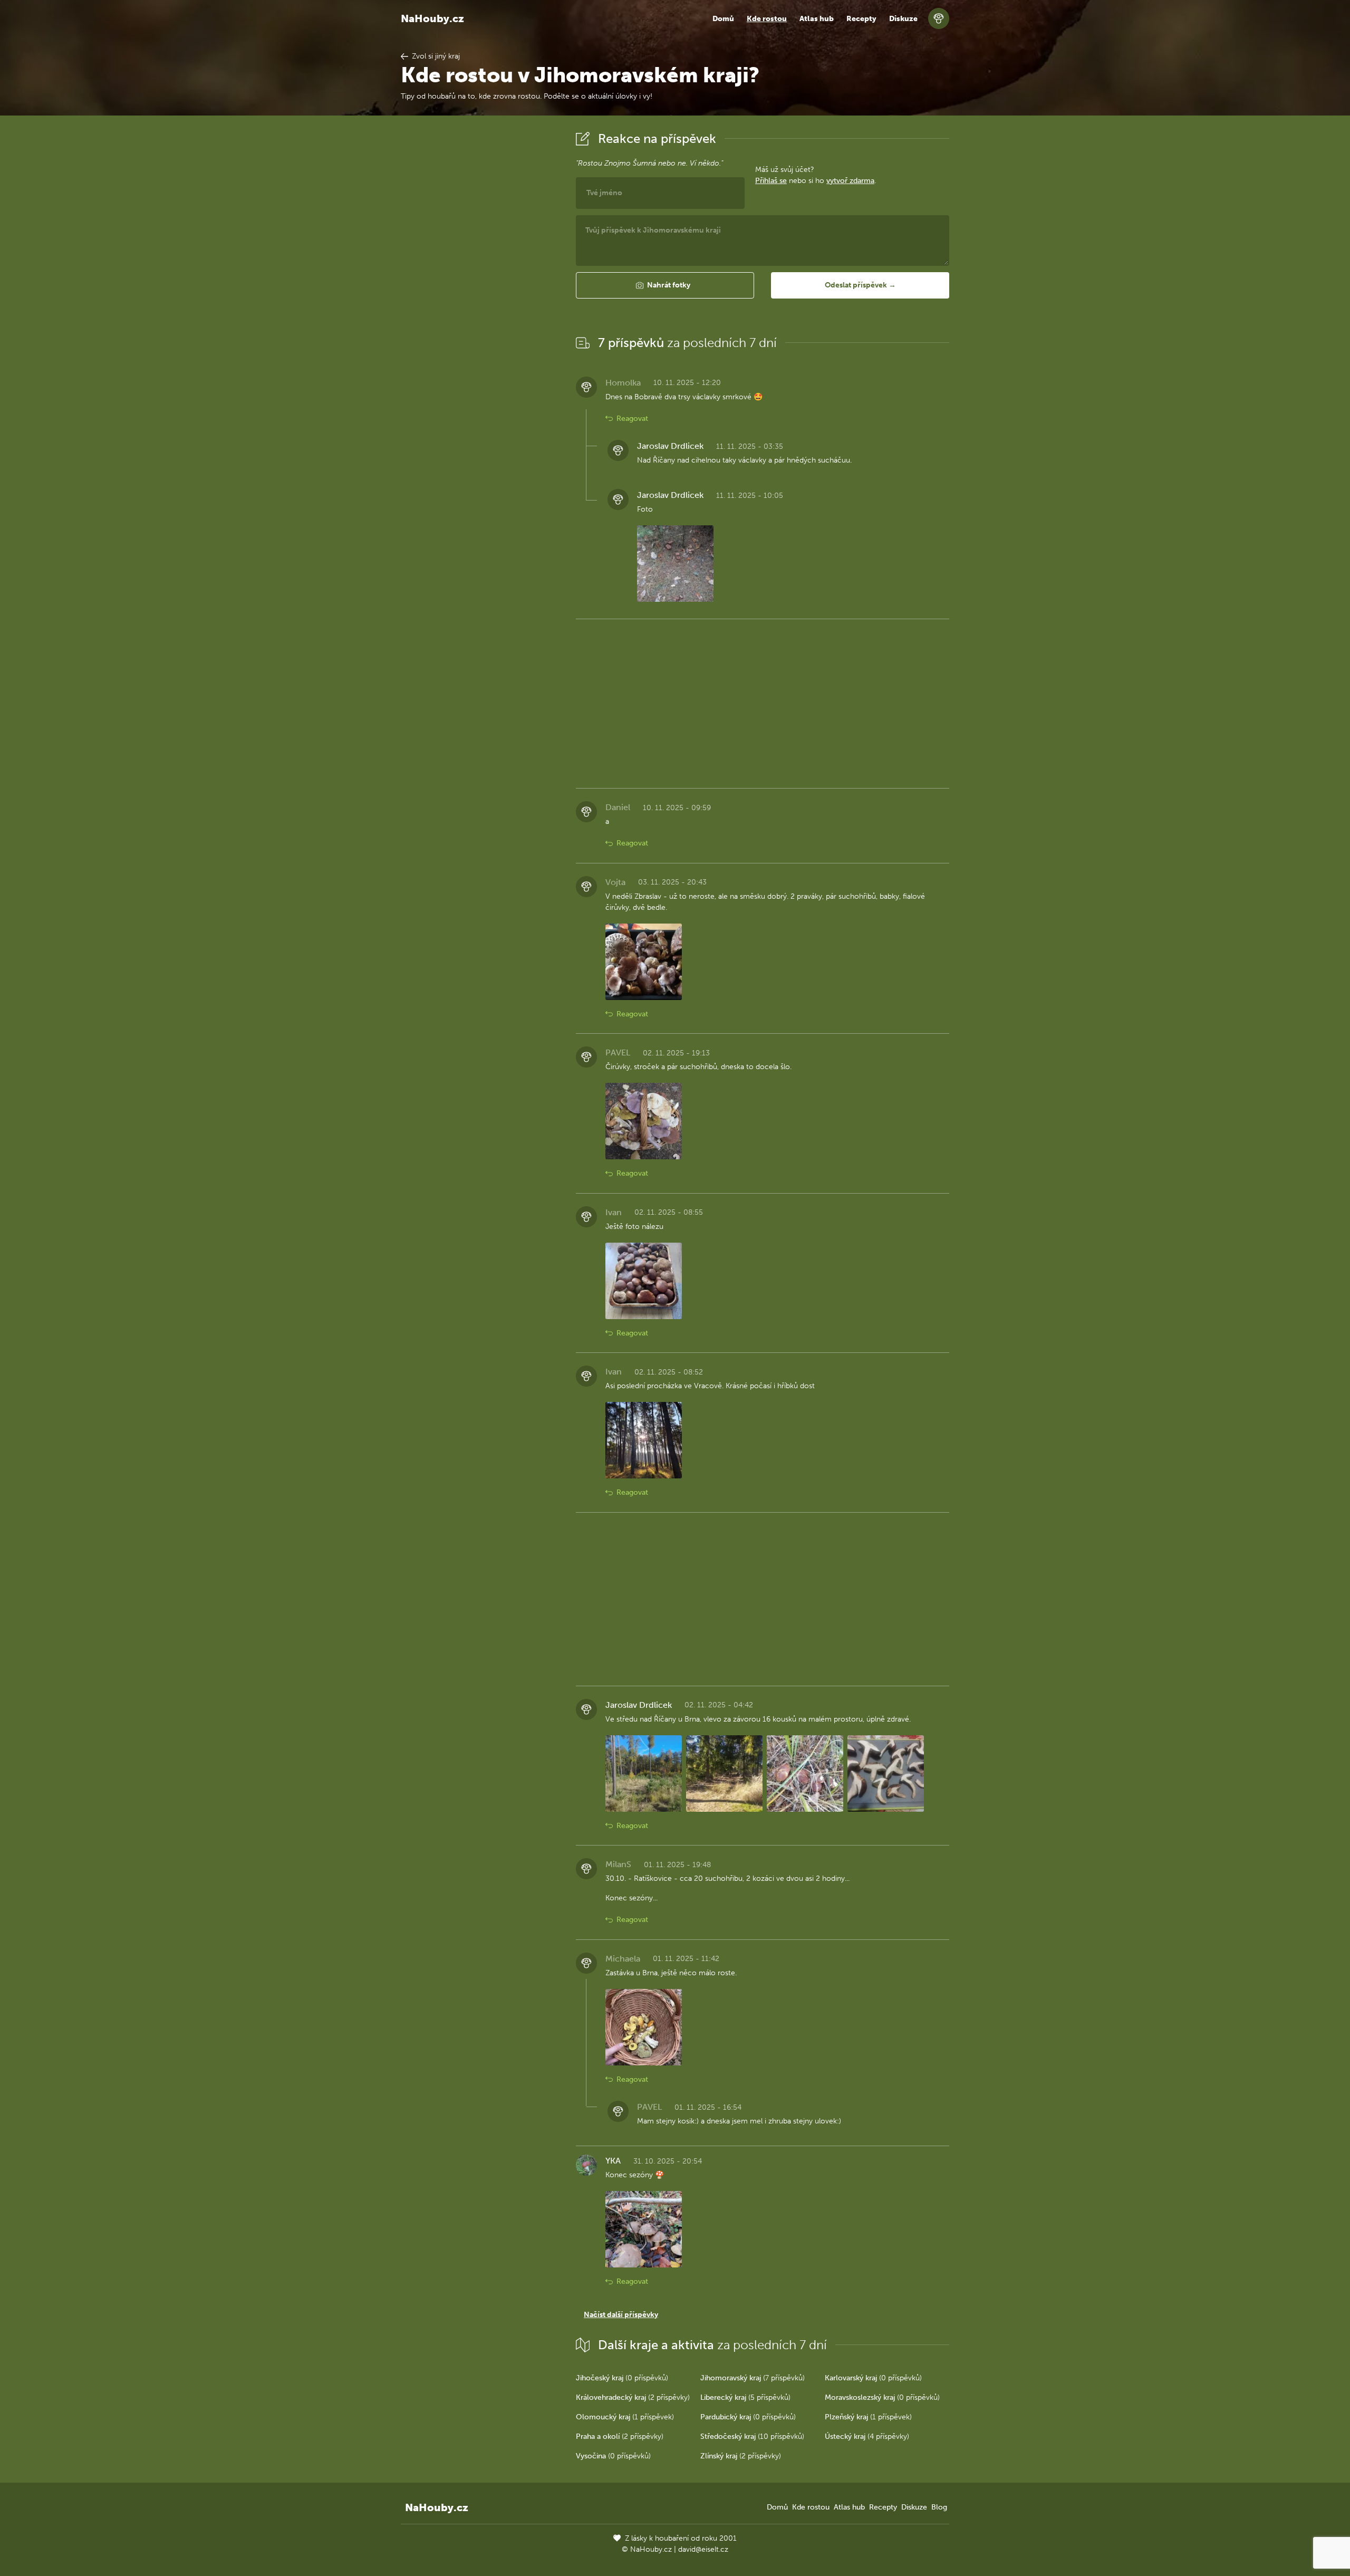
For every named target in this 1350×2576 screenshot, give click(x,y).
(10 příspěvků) (752, 2436)
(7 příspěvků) (753, 2378)
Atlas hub (817, 19)
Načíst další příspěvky (621, 2315)
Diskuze (903, 19)
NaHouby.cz (432, 18)
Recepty (861, 19)
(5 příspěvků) (745, 2397)
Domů (723, 19)
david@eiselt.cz (703, 2549)
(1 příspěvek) (625, 2417)
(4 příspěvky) (867, 2436)
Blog (939, 2507)
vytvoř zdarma (850, 181)
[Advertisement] (480, 286)
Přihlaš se (771, 181)
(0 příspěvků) (622, 2378)
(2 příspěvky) (633, 2397)
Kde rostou (767, 19)
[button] (665, 285)
